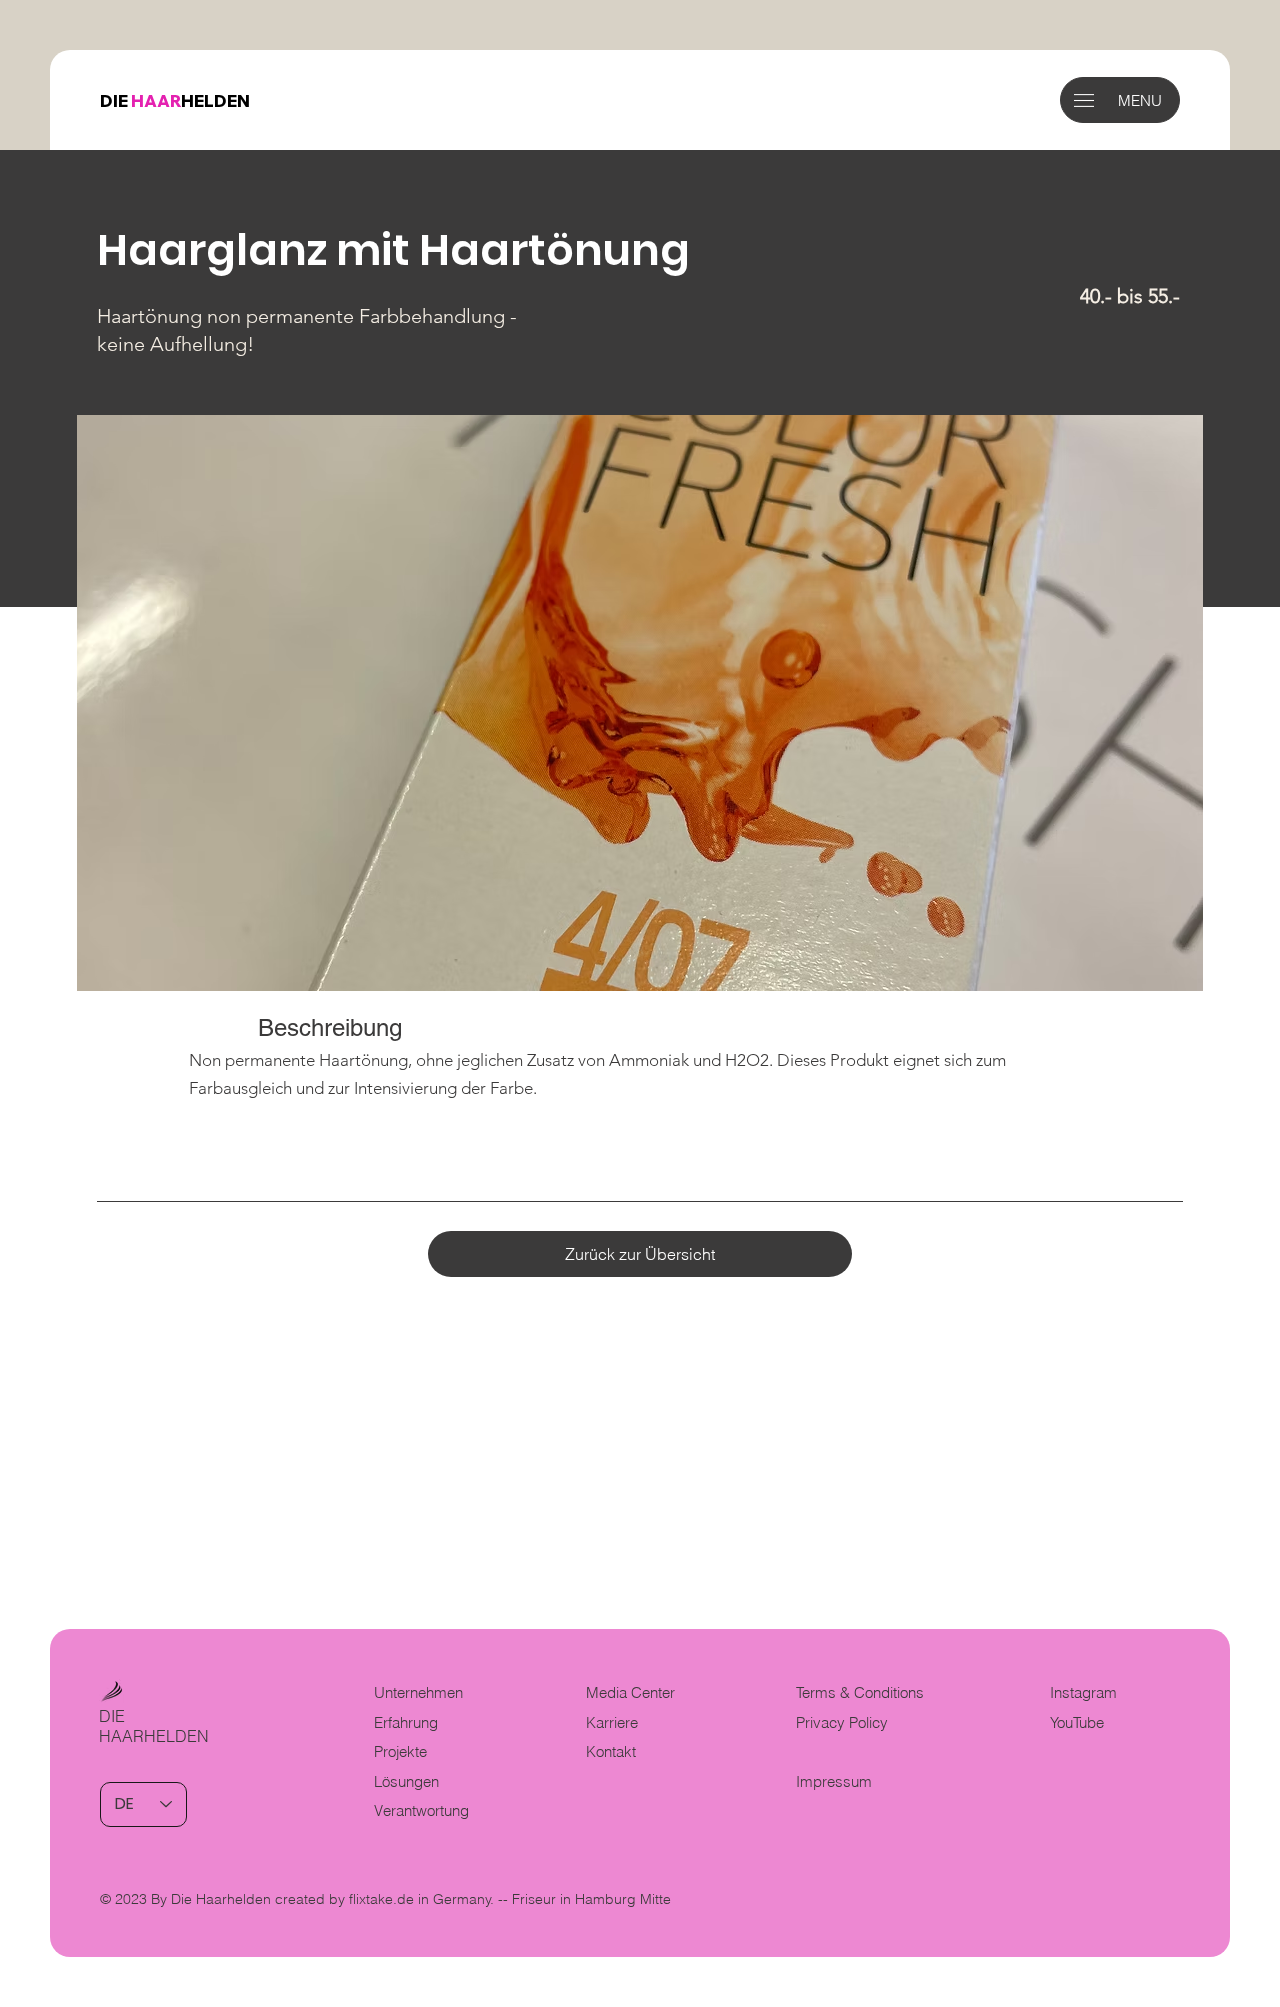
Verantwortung (421, 1811)
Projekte (400, 1752)
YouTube (1077, 1723)
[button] (1084, 100)
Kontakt (611, 1752)
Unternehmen (418, 1693)
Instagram (1083, 1693)
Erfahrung (406, 1723)
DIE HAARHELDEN (154, 1726)
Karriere (612, 1723)
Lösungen (406, 1782)
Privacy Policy (842, 1723)
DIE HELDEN (175, 100)
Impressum (834, 1782)
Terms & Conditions (862, 1693)
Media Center (630, 1693)
